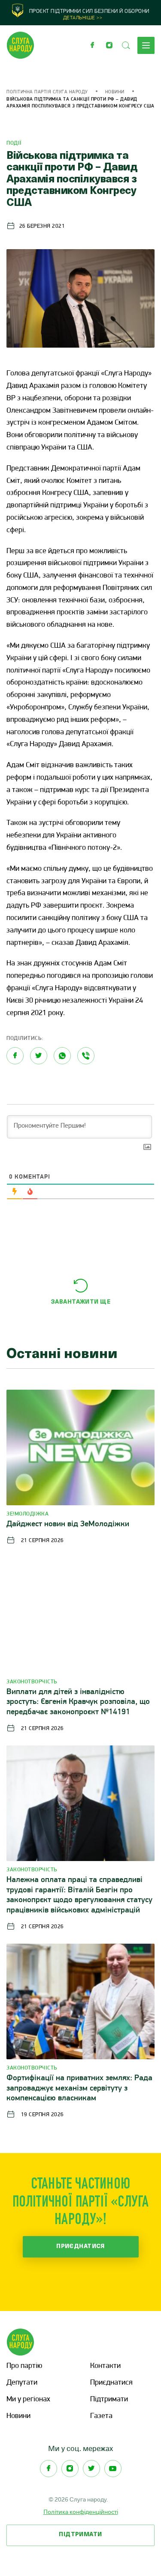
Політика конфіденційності (81, 2512)
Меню (146, 45)
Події (14, 143)
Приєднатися (80, 2247)
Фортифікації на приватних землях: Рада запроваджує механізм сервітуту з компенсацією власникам (79, 2089)
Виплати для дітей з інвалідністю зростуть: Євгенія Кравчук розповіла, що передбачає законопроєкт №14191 (78, 1702)
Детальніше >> (83, 18)
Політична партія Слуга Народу (47, 92)
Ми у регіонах (28, 2400)
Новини (115, 92)
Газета (101, 2416)
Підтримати (109, 2400)
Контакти (105, 2366)
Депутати (22, 2383)
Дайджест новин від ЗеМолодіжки (68, 1524)
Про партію (24, 2366)
